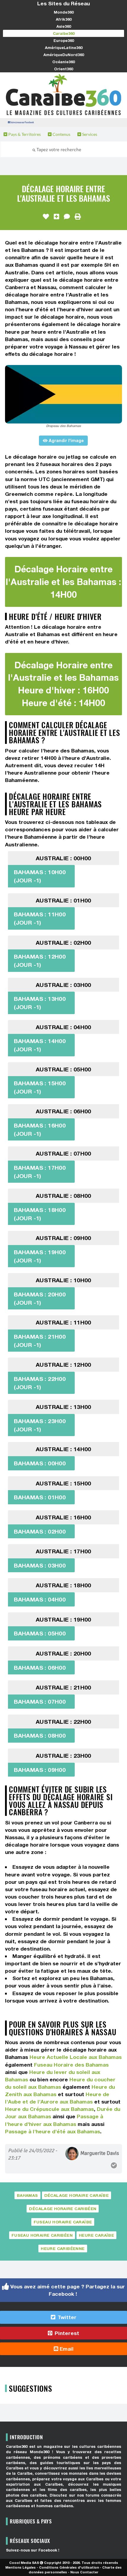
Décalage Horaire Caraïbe (77, 2195)
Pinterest (66, 2333)
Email (66, 2349)
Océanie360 (63, 62)
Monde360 (64, 12)
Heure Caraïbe (96, 2235)
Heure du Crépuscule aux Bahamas (49, 2109)
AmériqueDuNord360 (64, 55)
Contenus (61, 134)
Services (89, 134)
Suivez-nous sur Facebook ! (33, 2550)
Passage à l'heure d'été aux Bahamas (53, 2131)
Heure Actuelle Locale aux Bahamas (76, 2057)
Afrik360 (64, 19)
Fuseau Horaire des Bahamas (71, 2065)
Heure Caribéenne (63, 2248)
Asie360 (64, 26)
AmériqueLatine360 (64, 48)
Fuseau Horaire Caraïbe (63, 2222)
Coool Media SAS (24, 2563)
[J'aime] (46, 217)
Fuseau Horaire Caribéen (42, 2235)
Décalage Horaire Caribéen (63, 2209)
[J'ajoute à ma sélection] (56, 217)
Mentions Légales (21, 2567)
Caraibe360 (64, 33)
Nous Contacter (84, 2572)
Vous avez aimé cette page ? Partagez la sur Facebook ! (67, 2290)
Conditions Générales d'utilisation (69, 2567)
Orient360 (63, 69)
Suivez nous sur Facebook (22, 122)
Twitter (66, 2317)
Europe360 (64, 40)
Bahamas (27, 2195)
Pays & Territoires (24, 134)
